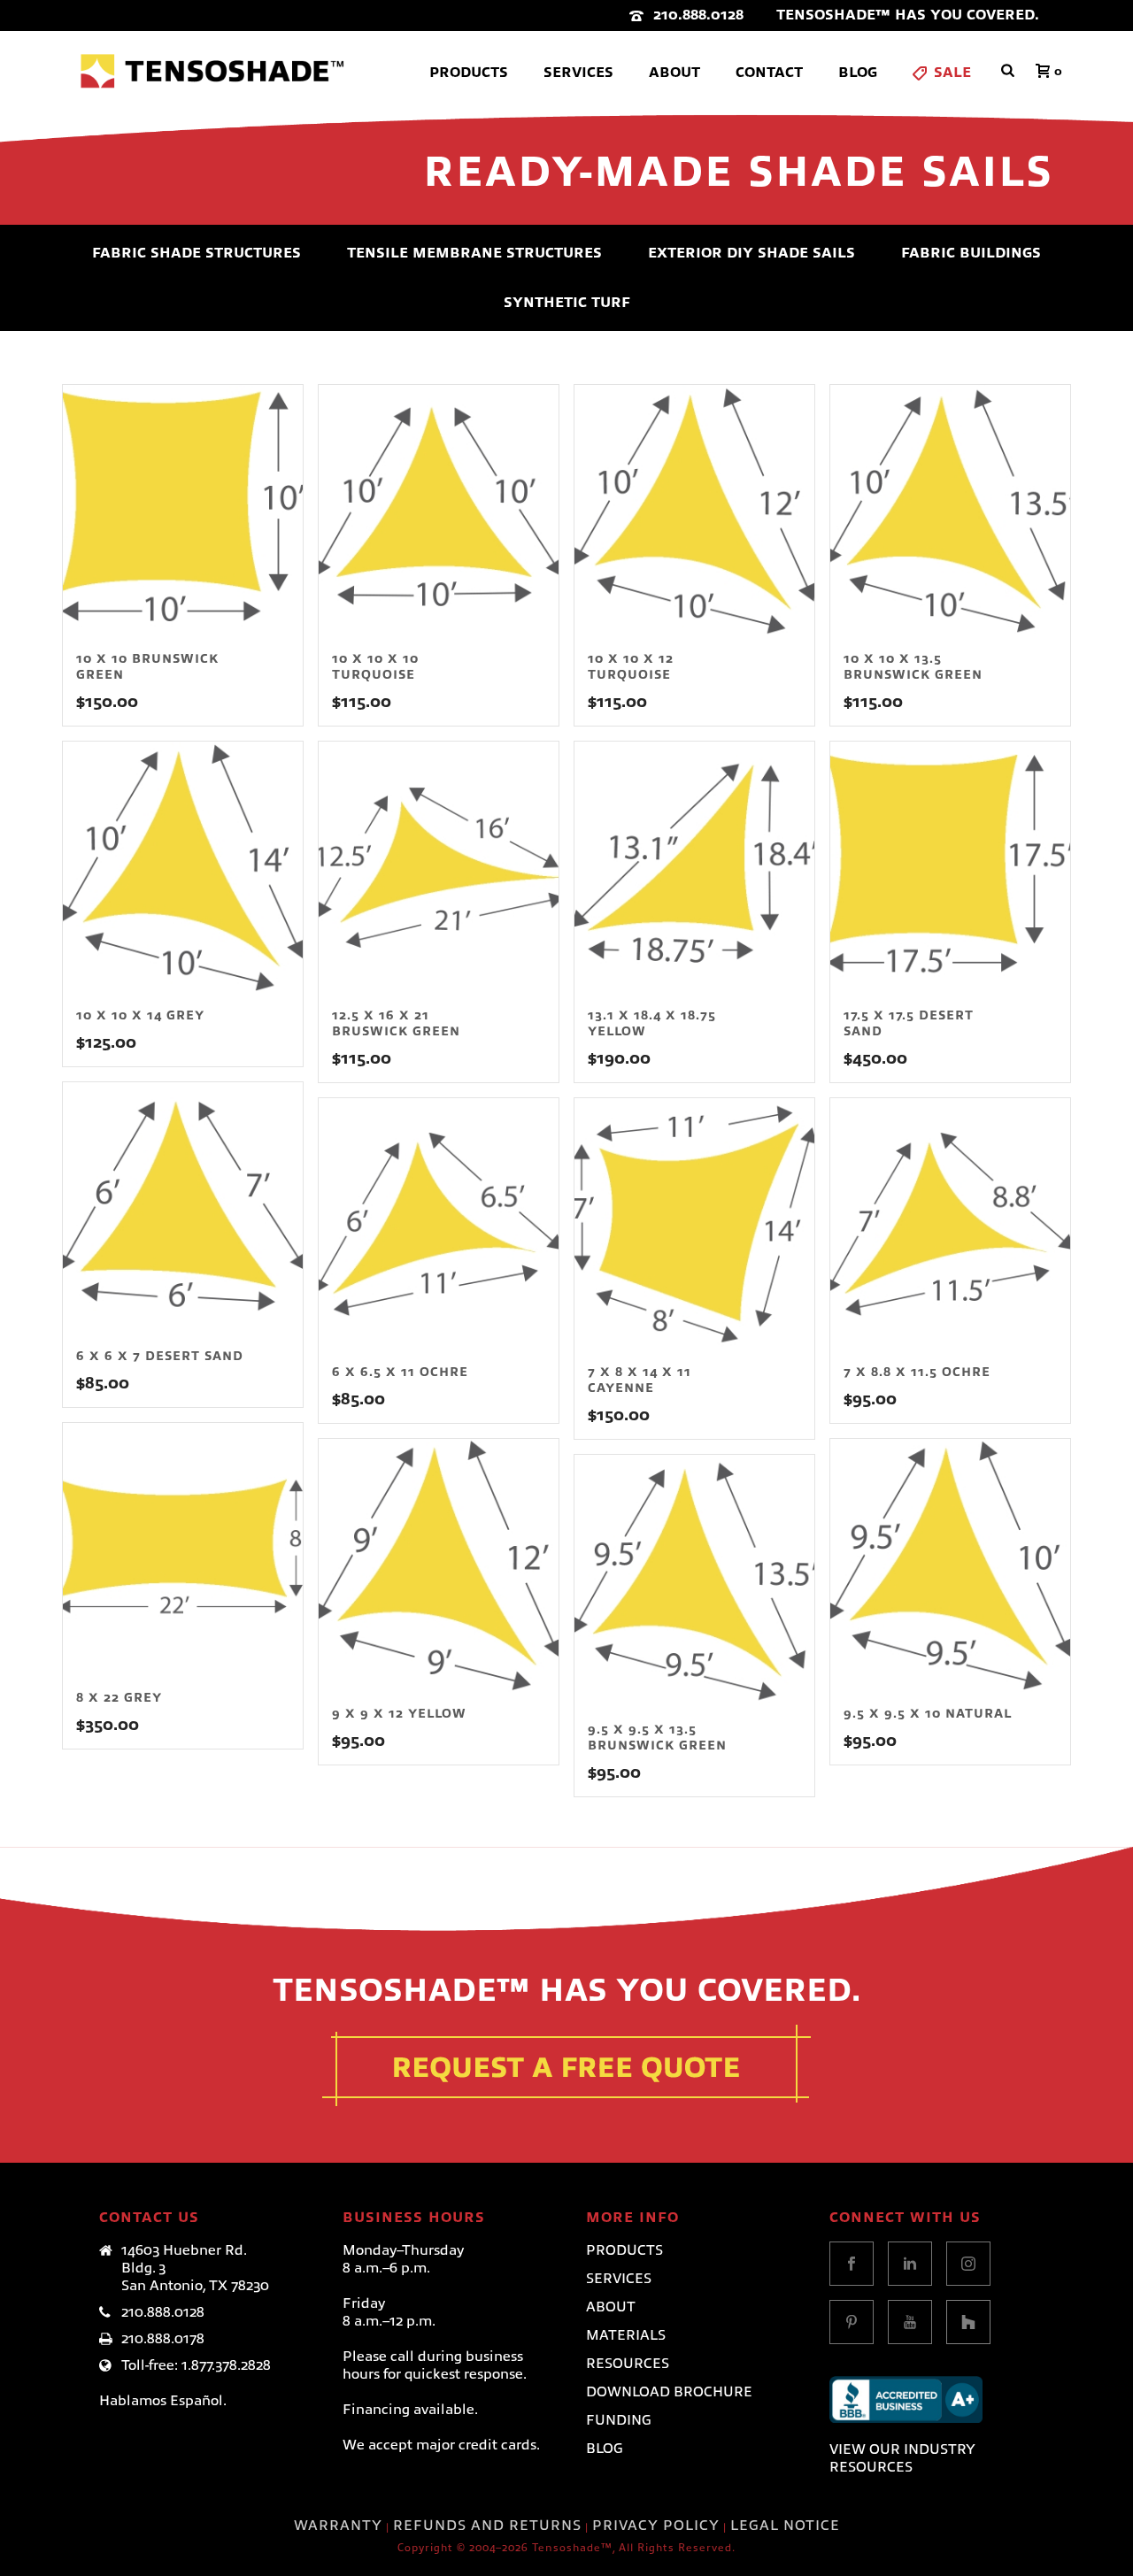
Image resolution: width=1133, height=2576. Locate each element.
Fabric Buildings (971, 253)
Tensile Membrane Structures (474, 253)
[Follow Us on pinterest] (852, 2322)
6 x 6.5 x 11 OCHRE (400, 1372)
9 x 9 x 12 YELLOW (399, 1713)
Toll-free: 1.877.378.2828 (196, 2365)
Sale (952, 73)
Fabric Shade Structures (197, 253)
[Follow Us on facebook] (852, 2264)
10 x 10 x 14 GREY (140, 1015)
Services (578, 73)
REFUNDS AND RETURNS (487, 2526)
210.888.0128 (698, 15)
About (674, 73)
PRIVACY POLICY (656, 2526)
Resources (628, 2364)
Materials (626, 2335)
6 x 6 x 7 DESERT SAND (160, 1356)
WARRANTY (338, 2526)
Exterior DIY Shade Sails (751, 253)
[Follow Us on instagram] (968, 2264)
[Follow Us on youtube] (910, 2322)
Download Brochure (669, 2392)
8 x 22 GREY (119, 1697)
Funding (619, 2420)
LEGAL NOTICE (785, 2526)
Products (469, 73)
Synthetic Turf (567, 303)
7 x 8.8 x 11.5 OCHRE (917, 1372)
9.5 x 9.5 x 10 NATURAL (928, 1713)
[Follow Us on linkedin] (910, 2264)
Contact (769, 73)
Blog (858, 73)
